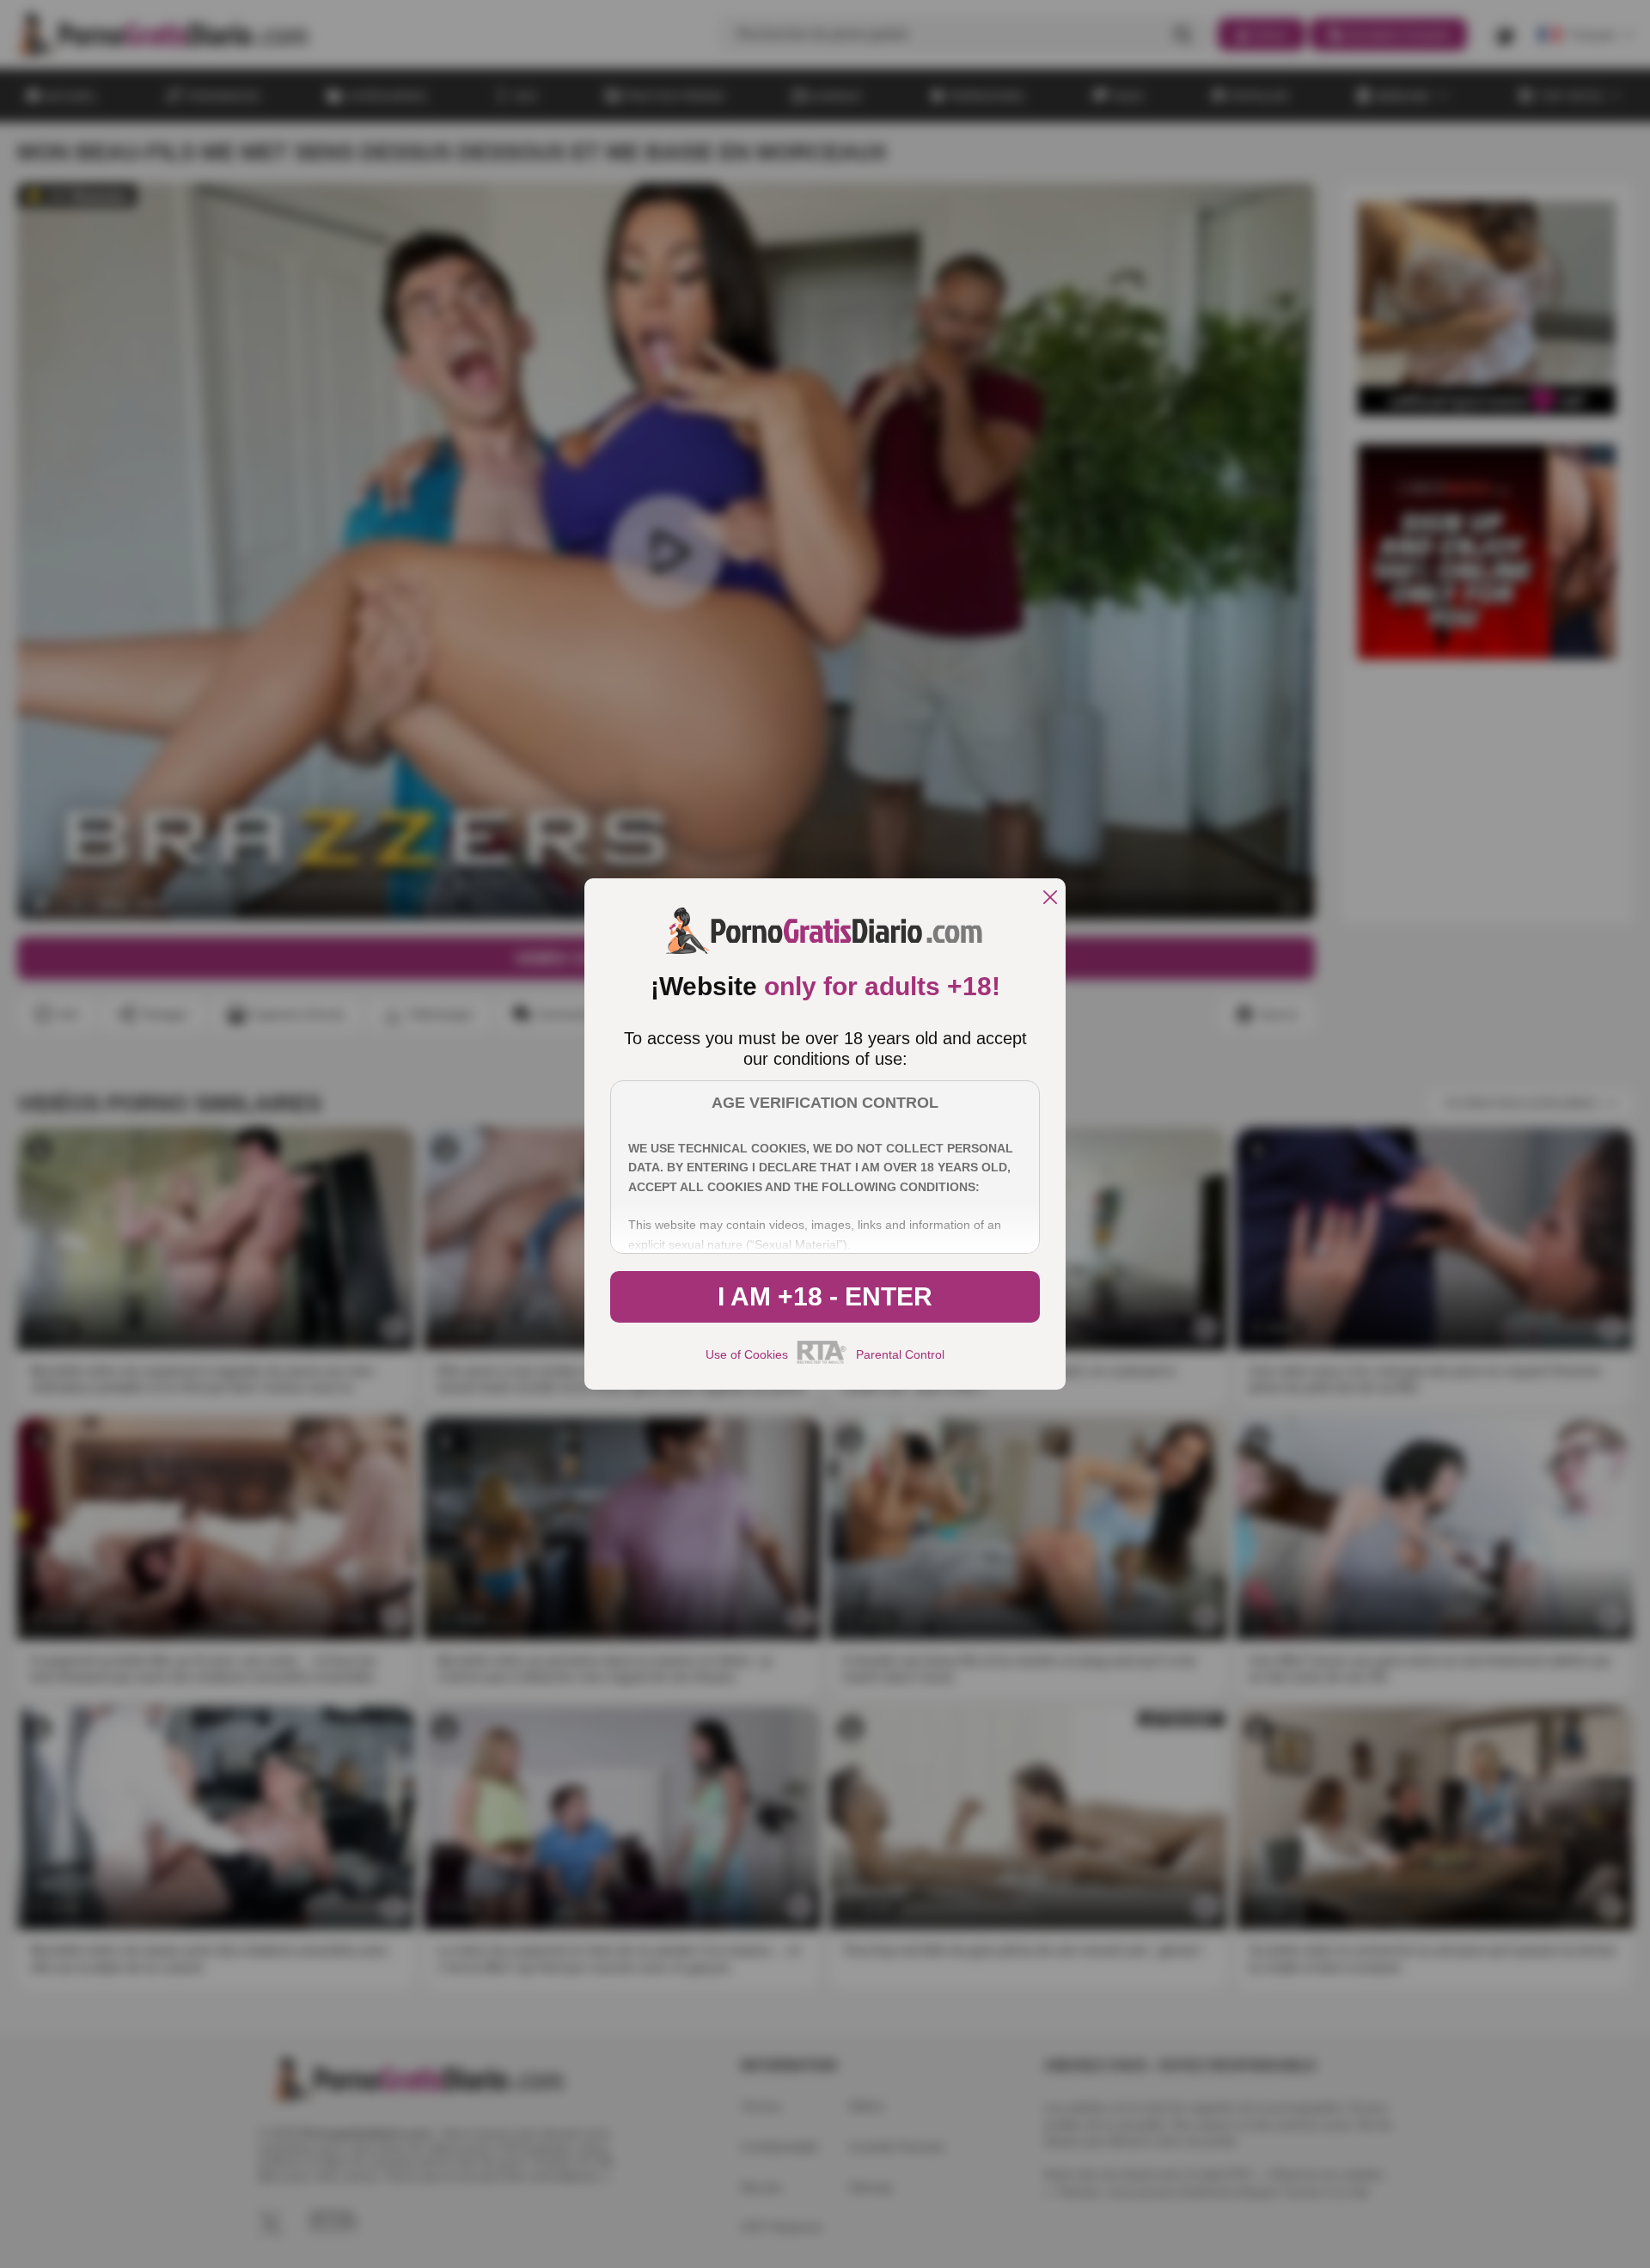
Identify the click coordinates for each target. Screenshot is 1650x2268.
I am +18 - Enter (825, 1296)
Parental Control (900, 1354)
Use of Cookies (747, 1354)
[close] (1050, 899)
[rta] (822, 1361)
